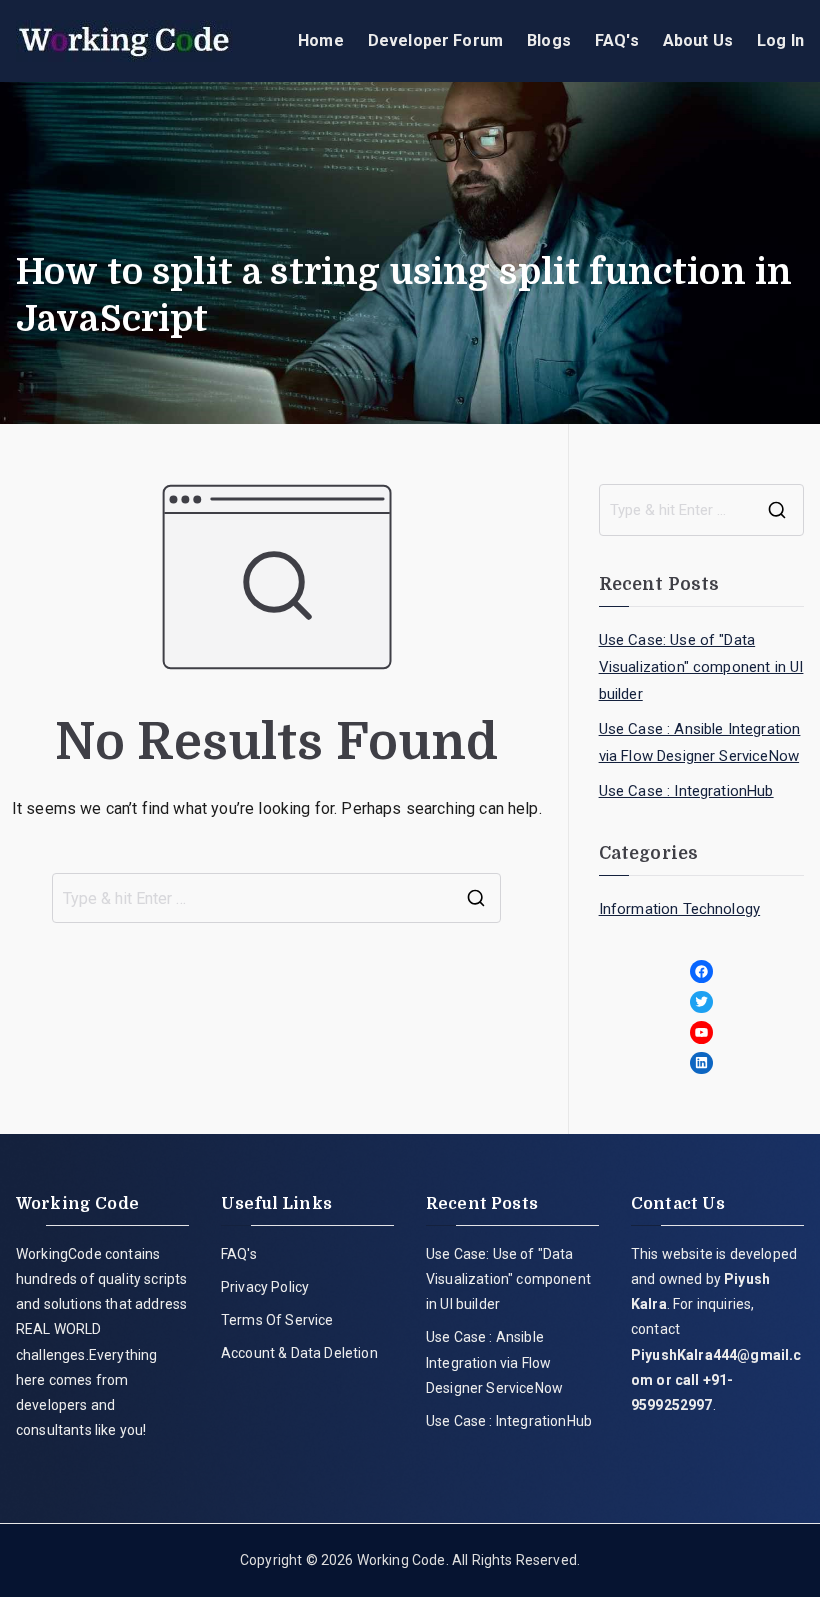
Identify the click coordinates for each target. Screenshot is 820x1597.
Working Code (401, 1560)
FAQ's (617, 40)
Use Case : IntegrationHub (686, 791)
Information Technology (680, 909)
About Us (698, 40)
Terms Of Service (277, 1320)
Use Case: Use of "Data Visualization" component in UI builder (701, 667)
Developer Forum (435, 40)
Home (321, 40)
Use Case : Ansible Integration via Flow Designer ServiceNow (700, 742)
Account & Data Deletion (299, 1353)
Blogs (549, 40)
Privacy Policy (265, 1287)
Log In (780, 40)
